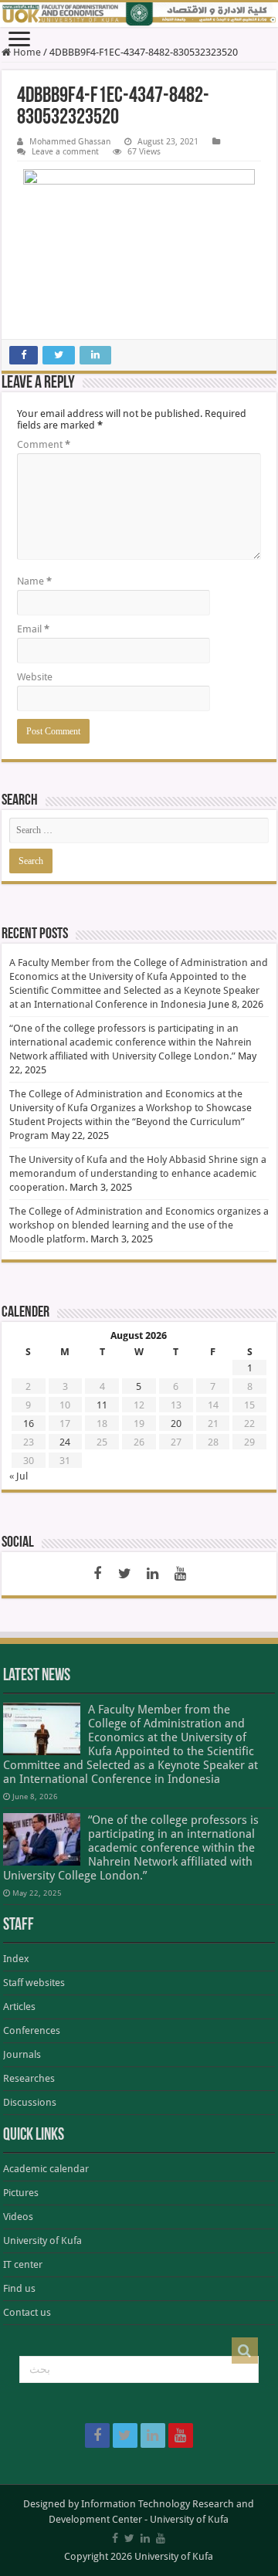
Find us (19, 2288)
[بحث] (245, 2351)
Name (34, 581)
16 (29, 1424)
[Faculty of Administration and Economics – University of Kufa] (139, 15)
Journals (22, 2054)
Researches (29, 2078)
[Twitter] (125, 1574)
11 (102, 1405)
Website (35, 677)
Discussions (30, 2102)
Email (33, 629)
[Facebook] (97, 1574)
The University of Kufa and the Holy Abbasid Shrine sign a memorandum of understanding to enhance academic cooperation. (138, 1173)
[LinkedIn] (153, 1574)
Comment (44, 444)
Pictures (21, 2193)
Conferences (32, 2030)
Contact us (27, 2312)
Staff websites (34, 1983)
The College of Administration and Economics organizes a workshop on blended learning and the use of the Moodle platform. (139, 1225)
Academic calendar (46, 2169)
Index (16, 1959)
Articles (19, 2007)
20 (176, 1424)
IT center (23, 2264)
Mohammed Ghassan (70, 142)
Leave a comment (65, 152)
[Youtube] (181, 1574)
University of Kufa (42, 2240)
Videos (18, 2217)
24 (65, 1442)
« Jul (19, 1476)
